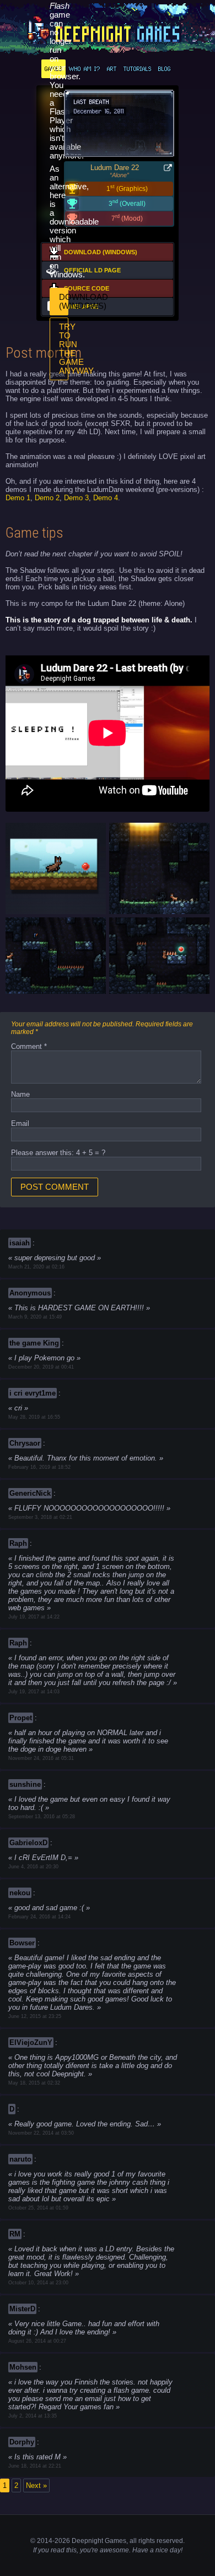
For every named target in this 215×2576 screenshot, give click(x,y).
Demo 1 (18, 498)
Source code (87, 288)
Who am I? (85, 69)
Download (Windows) (64, 302)
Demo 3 (76, 498)
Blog (165, 69)
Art (112, 69)
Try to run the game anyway (64, 349)
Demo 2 (47, 498)
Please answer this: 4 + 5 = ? (58, 1153)
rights (147, 2541)
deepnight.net (108, 31)
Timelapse (81, 307)
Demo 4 (106, 498)
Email (20, 1123)
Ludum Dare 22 (115, 168)
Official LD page (92, 270)
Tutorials (138, 69)
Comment (29, 1046)
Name (20, 1094)
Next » (36, 2485)
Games (53, 69)
